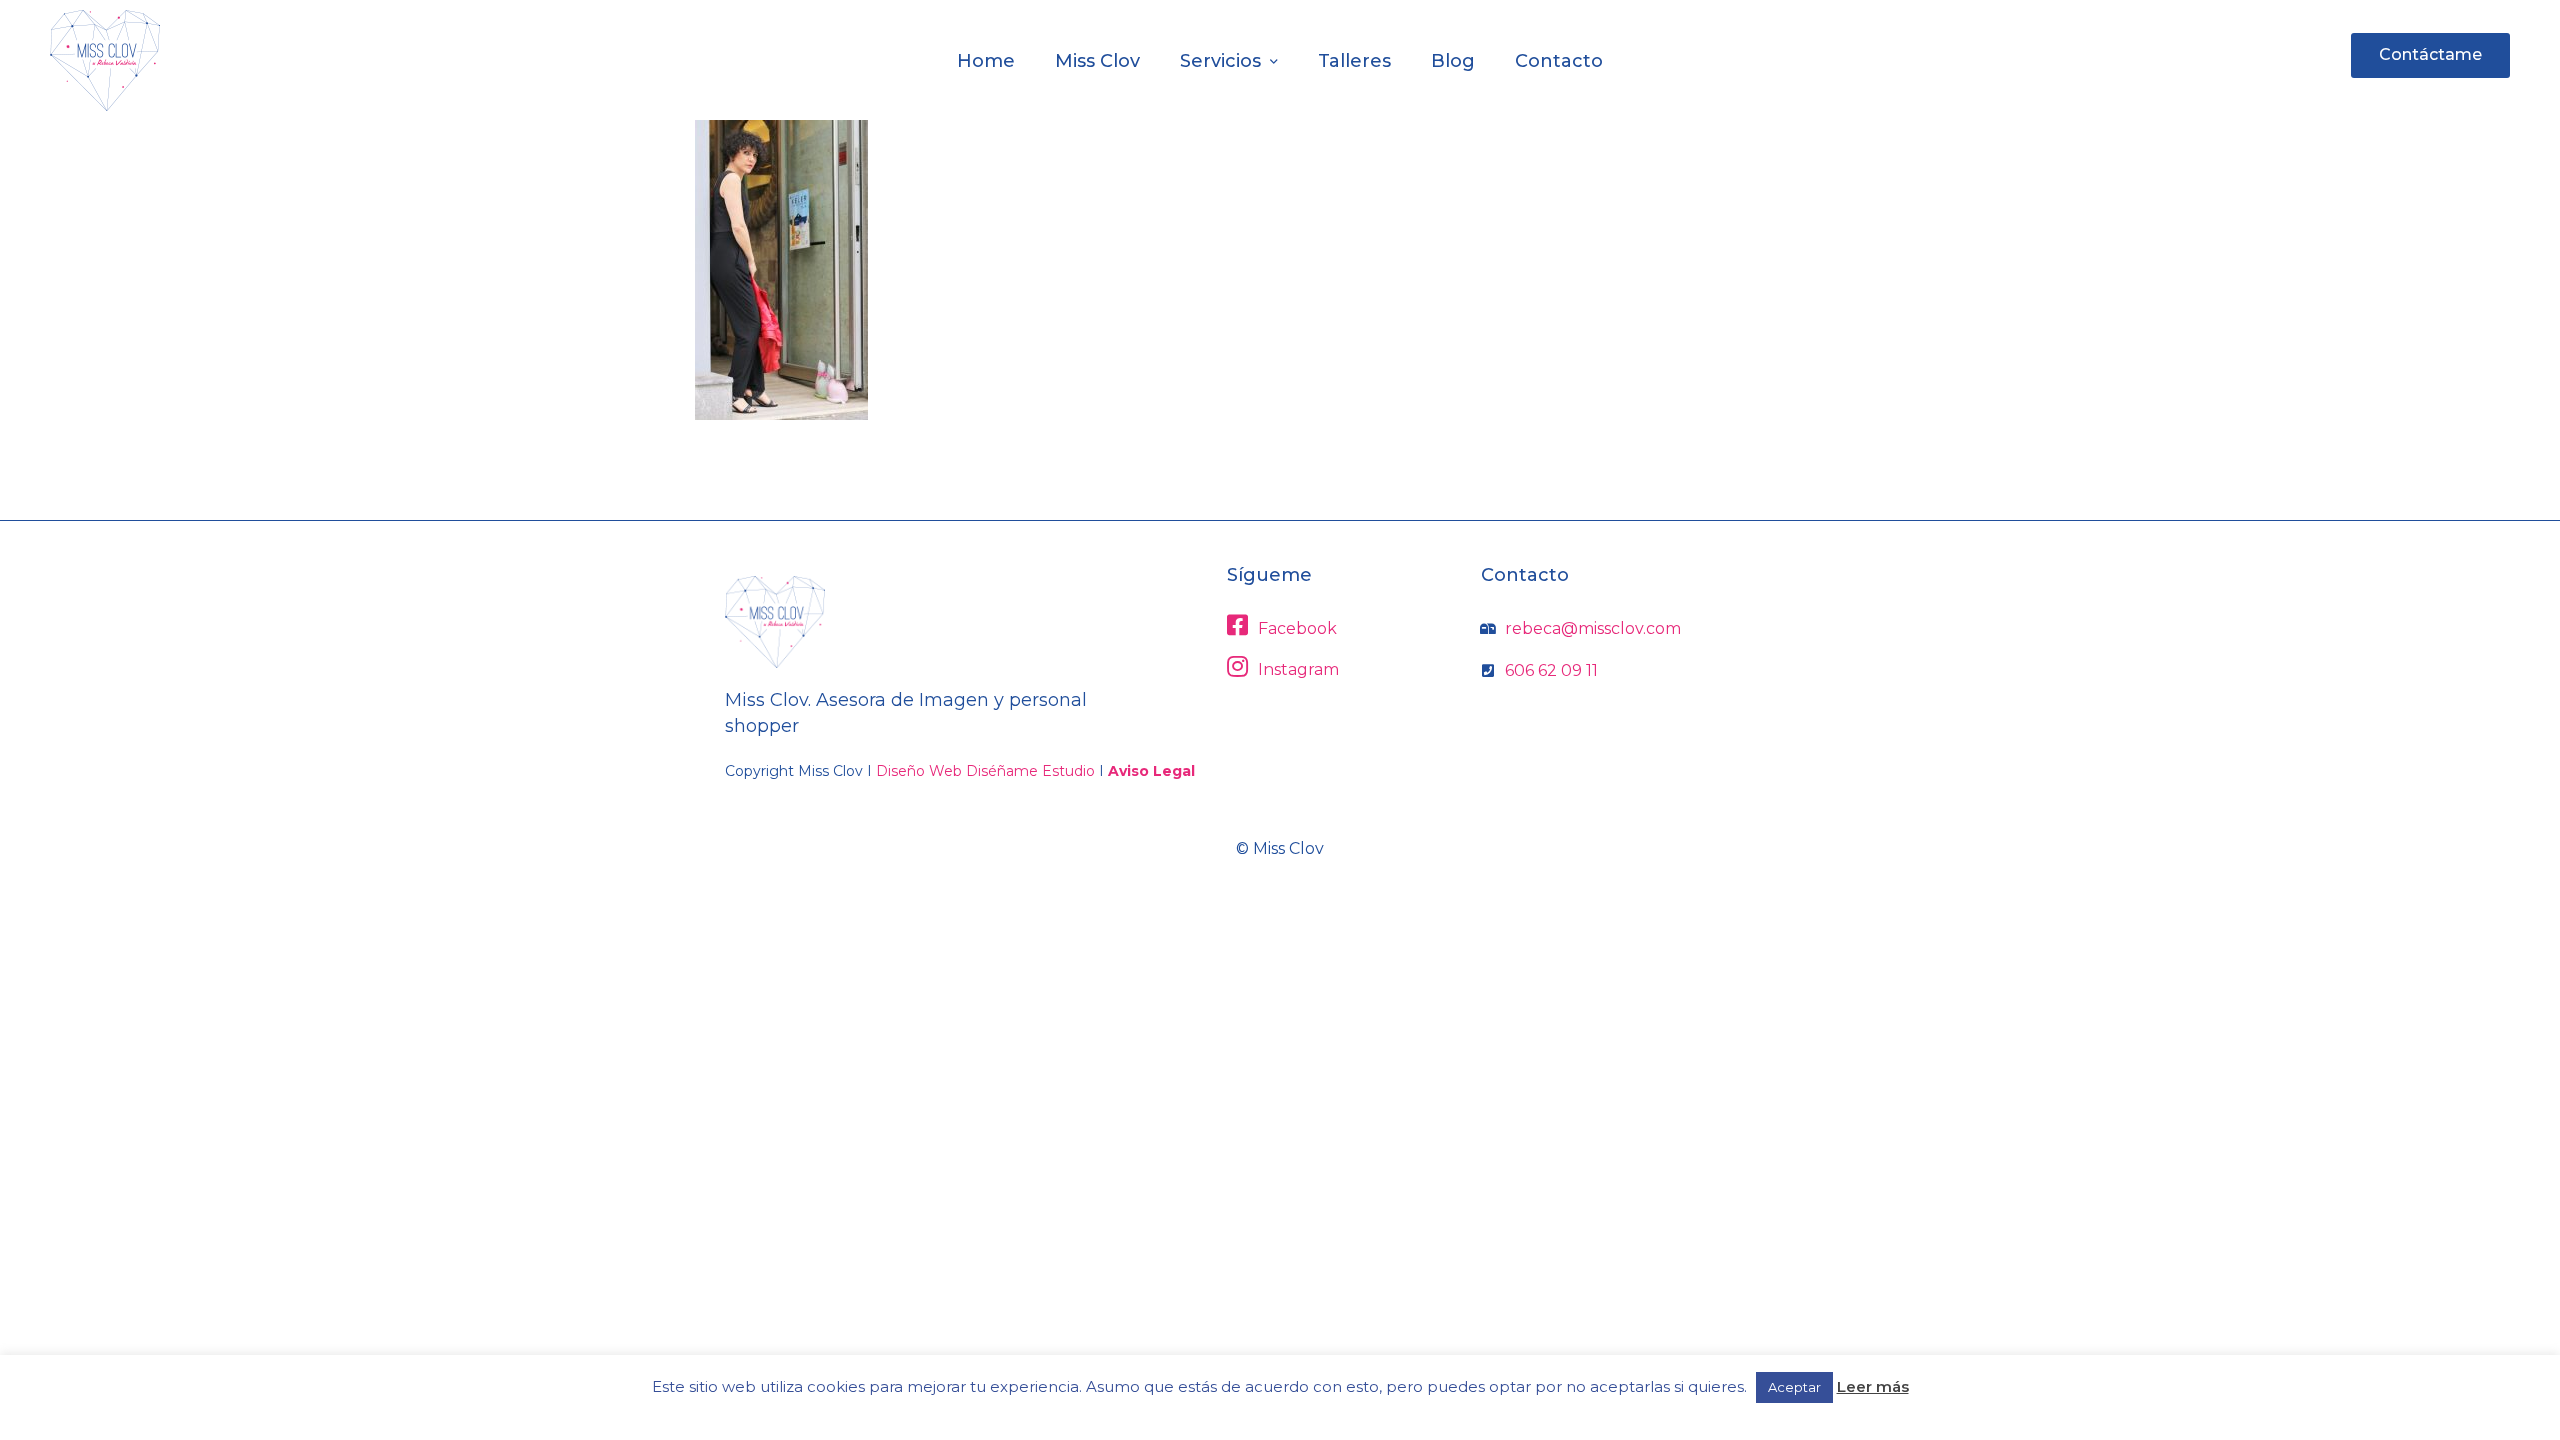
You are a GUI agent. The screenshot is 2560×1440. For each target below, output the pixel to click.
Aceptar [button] (1794, 1387)
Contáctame (2430, 54)
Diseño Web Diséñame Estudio (985, 771)
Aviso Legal (1151, 771)
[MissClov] (105, 60)
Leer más (1873, 1386)
